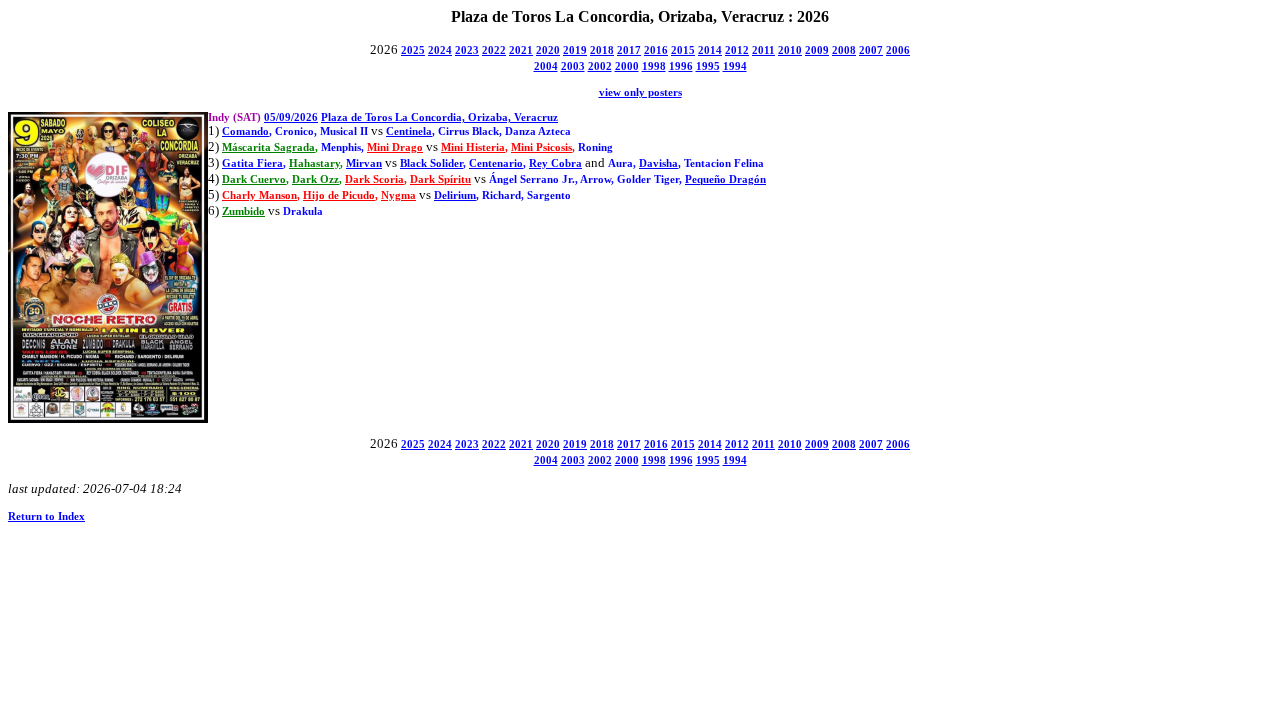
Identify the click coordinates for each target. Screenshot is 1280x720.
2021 (521, 50)
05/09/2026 (291, 117)
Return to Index (46, 516)
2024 (440, 50)
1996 (681, 66)
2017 (629, 50)
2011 (763, 50)
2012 (737, 50)
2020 (548, 50)
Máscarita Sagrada (268, 147)
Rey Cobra (555, 163)
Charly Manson (259, 195)
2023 (467, 50)
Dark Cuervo (254, 179)
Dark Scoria (374, 179)
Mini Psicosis (541, 147)
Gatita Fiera (252, 163)
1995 (708, 66)
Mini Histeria (473, 147)
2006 (898, 50)
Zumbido (243, 211)
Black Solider (431, 163)
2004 (546, 66)
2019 (575, 50)
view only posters (640, 92)
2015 (683, 50)
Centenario (496, 163)
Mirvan (364, 163)
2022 (494, 50)
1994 (735, 66)
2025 (413, 50)
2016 (656, 50)
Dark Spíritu (440, 179)
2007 (871, 50)
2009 (817, 50)
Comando (245, 131)
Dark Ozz (315, 179)
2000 (627, 66)
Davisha (658, 163)
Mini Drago (395, 147)
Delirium (455, 195)
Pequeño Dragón (725, 179)
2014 (710, 50)
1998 (654, 66)
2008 (844, 50)
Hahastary (314, 163)
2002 (600, 66)
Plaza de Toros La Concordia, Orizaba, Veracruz (439, 117)
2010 (790, 50)
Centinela (409, 131)
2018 (602, 50)
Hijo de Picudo (339, 195)
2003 (573, 66)
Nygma (398, 195)
